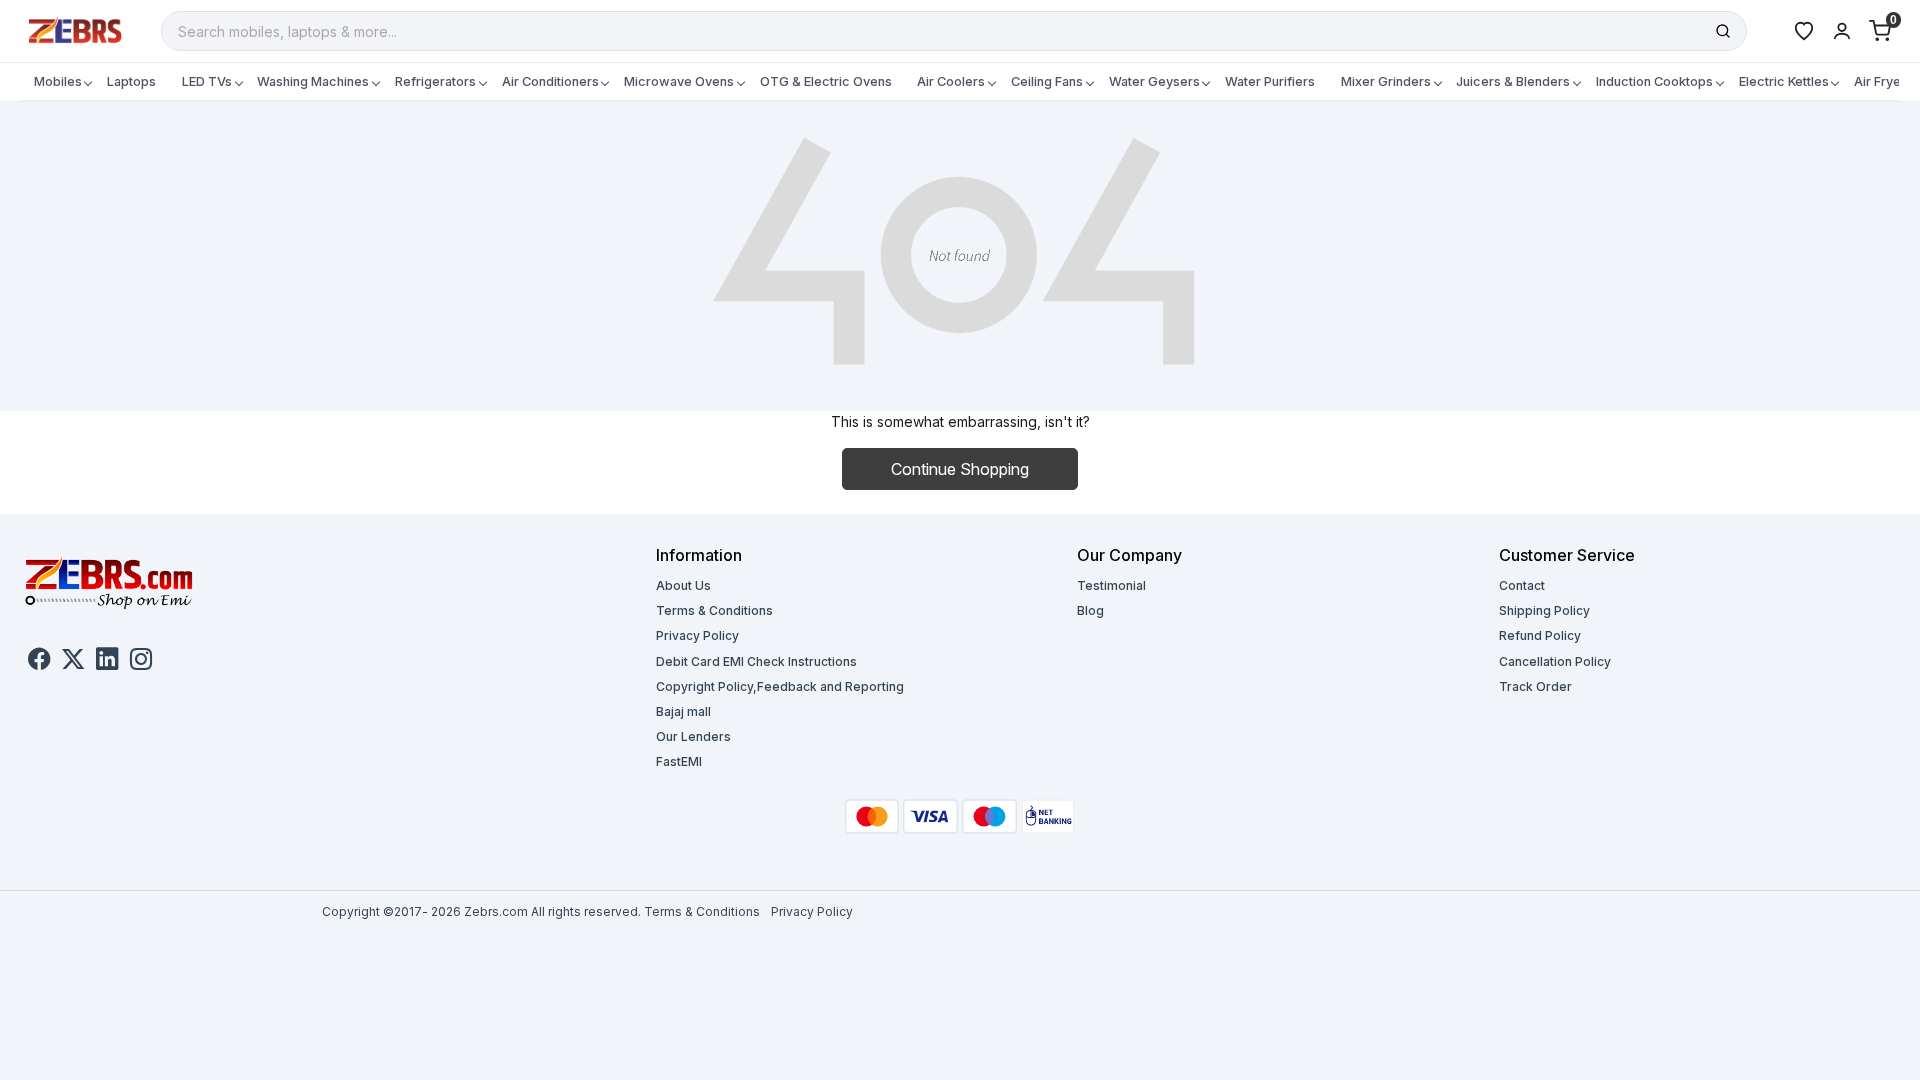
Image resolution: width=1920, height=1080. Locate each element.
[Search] (1723, 31)
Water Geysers (1154, 81)
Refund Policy (1540, 635)
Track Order (1535, 686)
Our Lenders (693, 736)
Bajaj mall (683, 711)
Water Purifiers (1270, 81)
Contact (1522, 585)
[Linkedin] (107, 661)
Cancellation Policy (1555, 661)
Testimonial (1111, 585)
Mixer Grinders (1386, 81)
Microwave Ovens (679, 81)
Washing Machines (313, 81)
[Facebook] (39, 661)
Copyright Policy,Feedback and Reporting (780, 686)
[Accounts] (1842, 31)
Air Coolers (951, 81)
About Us (683, 585)
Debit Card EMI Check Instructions (756, 661)
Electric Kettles (1784, 81)
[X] (73, 661)
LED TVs (207, 81)
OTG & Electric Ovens (826, 81)
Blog (1090, 610)
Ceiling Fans (1047, 81)
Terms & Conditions (714, 610)
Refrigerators (435, 81)
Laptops (131, 81)
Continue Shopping (960, 469)
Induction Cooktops (1654, 81)
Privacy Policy (697, 635)
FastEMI (679, 761)
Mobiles (58, 81)
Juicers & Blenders (1513, 81)
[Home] (76, 29)
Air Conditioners (550, 81)
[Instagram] (141, 661)
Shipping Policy (1544, 610)
